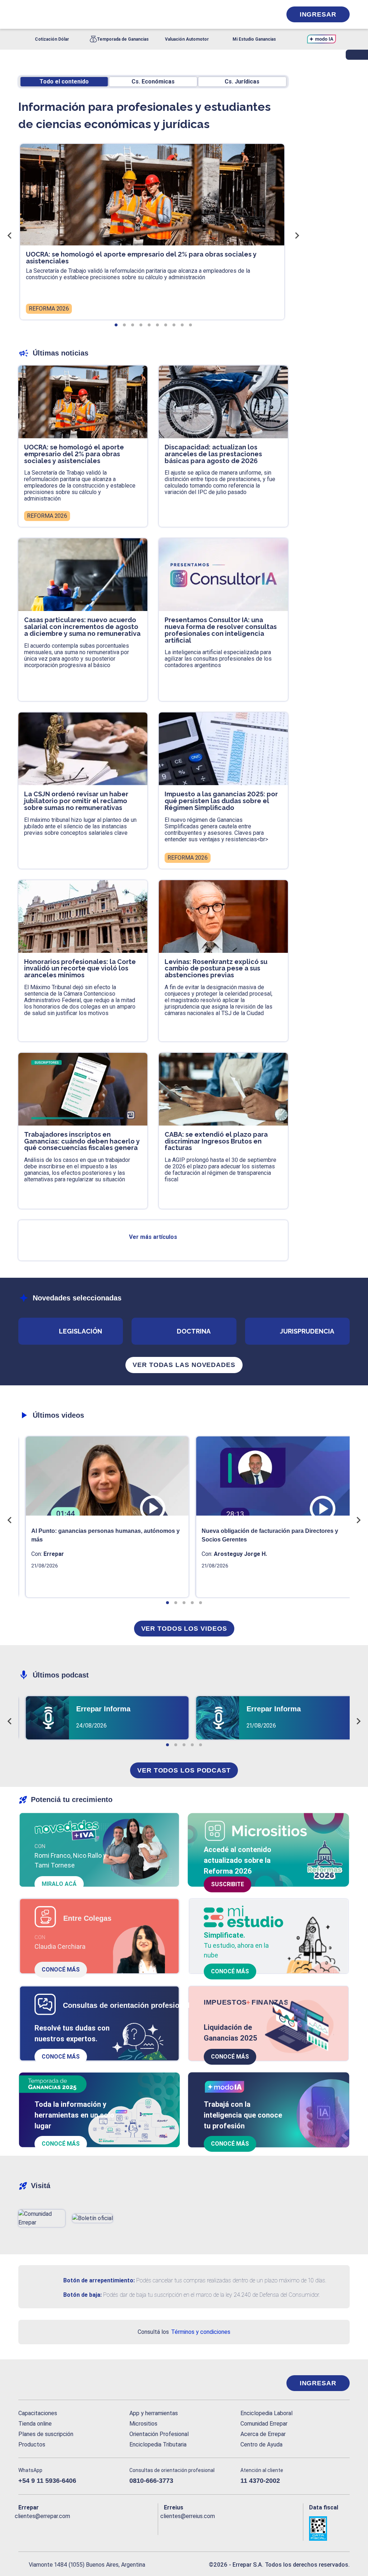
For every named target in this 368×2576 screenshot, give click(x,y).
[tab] (116, 325)
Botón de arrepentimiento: (99, 2280)
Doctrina (194, 1331)
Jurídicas (242, 82)
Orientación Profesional (159, 2434)
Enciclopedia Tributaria (158, 2444)
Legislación (80, 1331)
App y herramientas (154, 2413)
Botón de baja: (82, 2295)
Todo (64, 82)
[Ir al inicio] (47, 2383)
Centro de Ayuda (261, 2444)
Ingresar (318, 14)
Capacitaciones (38, 2413)
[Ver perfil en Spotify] (118, 2528)
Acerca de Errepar (263, 2434)
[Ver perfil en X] (40, 2528)
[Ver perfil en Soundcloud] (102, 2528)
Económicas (153, 82)
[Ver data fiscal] (329, 2529)
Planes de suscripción (46, 2434)
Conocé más (61, 1970)
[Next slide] (296, 235)
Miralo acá (59, 1884)
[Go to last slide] (10, 235)
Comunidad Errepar (264, 2424)
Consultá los (184, 2332)
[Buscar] (99, 14)
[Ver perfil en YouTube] (71, 2528)
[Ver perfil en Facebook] (24, 2528)
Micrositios (143, 2424)
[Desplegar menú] (23, 14)
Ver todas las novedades (184, 1365)
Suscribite (227, 1884)
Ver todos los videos (184, 1629)
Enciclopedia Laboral (266, 2413)
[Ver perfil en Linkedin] (55, 2528)
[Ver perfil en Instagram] (86, 2528)
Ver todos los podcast (184, 1770)
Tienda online (35, 2424)
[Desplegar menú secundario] (254, 14)
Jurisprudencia (307, 1331)
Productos (32, 2444)
